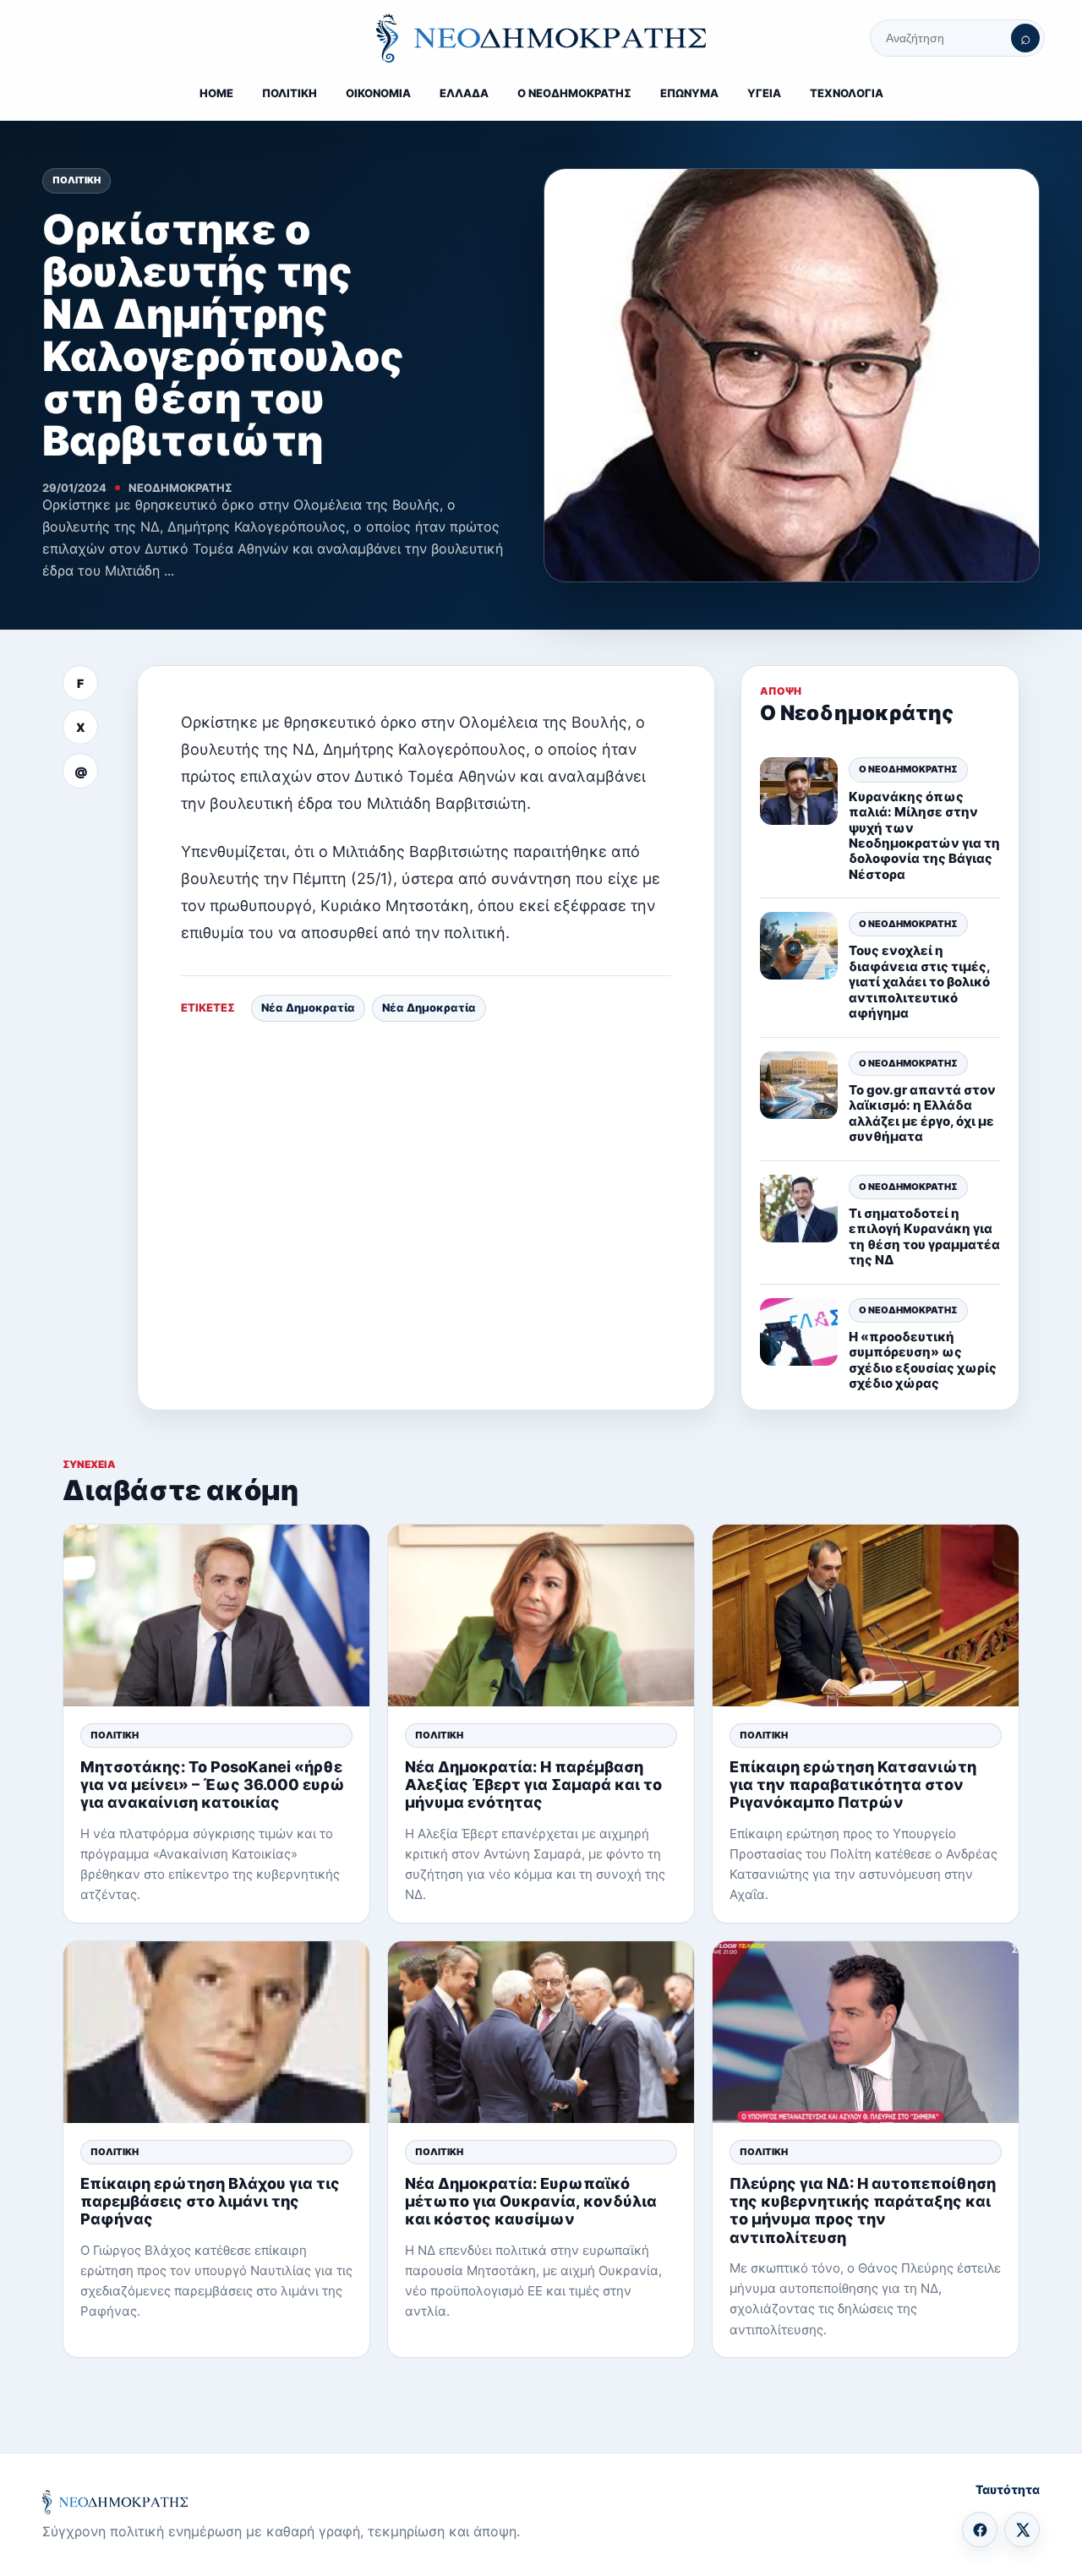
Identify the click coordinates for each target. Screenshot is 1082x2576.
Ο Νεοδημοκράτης (908, 769)
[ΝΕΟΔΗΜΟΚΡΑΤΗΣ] (541, 38)
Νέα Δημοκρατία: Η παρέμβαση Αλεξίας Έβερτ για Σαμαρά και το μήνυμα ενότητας (533, 1785)
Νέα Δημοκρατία (308, 1007)
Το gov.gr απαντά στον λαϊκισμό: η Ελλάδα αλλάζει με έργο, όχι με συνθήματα (922, 1113)
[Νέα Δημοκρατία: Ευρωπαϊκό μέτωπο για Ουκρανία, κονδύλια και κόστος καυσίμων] (541, 2032)
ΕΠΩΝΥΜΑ (689, 93)
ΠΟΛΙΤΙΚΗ (290, 93)
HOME (216, 93)
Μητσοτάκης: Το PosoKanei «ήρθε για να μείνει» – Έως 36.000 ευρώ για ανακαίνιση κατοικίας (213, 1785)
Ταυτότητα (1008, 2489)
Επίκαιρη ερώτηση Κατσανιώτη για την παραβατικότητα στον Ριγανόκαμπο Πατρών (853, 1785)
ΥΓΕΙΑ (764, 93)
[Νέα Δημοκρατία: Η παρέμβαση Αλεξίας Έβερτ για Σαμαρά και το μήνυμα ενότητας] (541, 1615)
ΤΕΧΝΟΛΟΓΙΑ (847, 93)
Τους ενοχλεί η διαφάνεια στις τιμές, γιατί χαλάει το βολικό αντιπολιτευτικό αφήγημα (919, 982)
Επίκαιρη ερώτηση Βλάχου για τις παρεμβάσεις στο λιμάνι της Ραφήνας (210, 2201)
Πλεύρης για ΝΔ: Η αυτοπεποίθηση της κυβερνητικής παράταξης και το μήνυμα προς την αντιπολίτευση (863, 2210)
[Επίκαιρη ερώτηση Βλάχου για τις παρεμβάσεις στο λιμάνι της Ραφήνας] (216, 2032)
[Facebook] (980, 2530)
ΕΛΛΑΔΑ (464, 93)
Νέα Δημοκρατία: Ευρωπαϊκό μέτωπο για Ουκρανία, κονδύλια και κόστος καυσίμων (531, 2201)
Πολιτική (77, 180)
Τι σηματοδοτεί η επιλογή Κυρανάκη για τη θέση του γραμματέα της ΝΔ (924, 1236)
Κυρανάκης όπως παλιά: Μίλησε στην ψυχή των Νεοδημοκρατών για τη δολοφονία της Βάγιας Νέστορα (924, 835)
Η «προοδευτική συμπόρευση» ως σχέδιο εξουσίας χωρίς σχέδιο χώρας (923, 1360)
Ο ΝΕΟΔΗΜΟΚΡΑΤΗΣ (574, 93)
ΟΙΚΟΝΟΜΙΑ (378, 93)
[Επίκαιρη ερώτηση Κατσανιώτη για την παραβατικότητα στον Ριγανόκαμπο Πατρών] (866, 1615)
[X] (1022, 2530)
